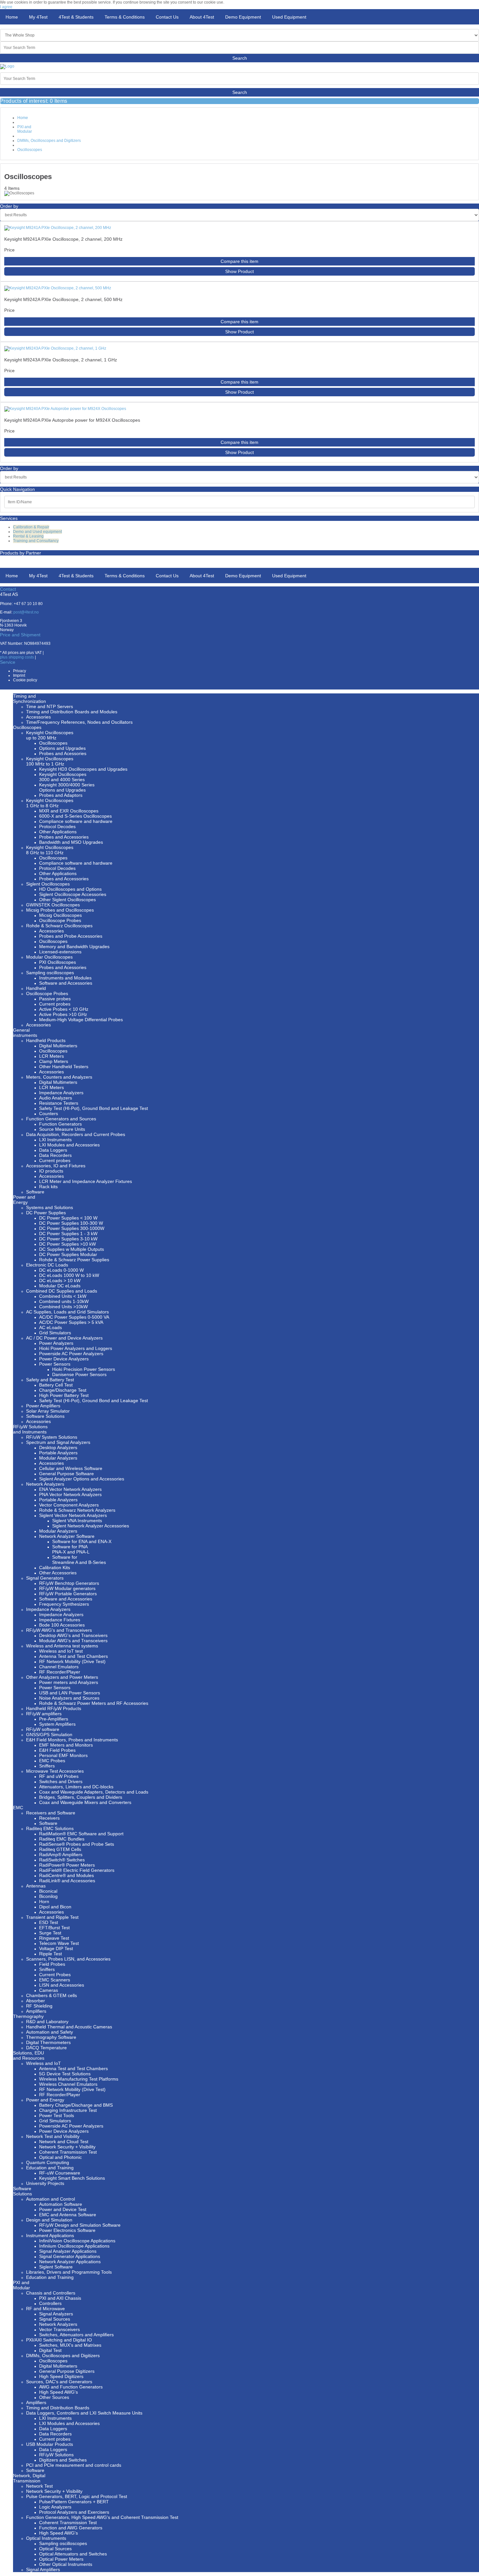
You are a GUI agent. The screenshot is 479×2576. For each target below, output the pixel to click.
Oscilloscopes (30, 150)
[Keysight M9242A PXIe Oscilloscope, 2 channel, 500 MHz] (58, 288)
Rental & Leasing (28, 536)
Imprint (19, 675)
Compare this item (239, 261)
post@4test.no (26, 612)
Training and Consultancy (36, 541)
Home (23, 118)
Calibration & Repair (31, 527)
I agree (6, 7)
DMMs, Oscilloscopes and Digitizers (49, 141)
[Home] (7, 66)
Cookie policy (25, 680)
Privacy (20, 671)
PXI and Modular (25, 129)
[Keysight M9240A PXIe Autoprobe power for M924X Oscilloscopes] (65, 409)
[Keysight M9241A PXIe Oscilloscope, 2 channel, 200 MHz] (58, 228)
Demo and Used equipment (37, 532)
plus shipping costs (17, 657)
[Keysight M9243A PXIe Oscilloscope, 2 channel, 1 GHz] (55, 348)
